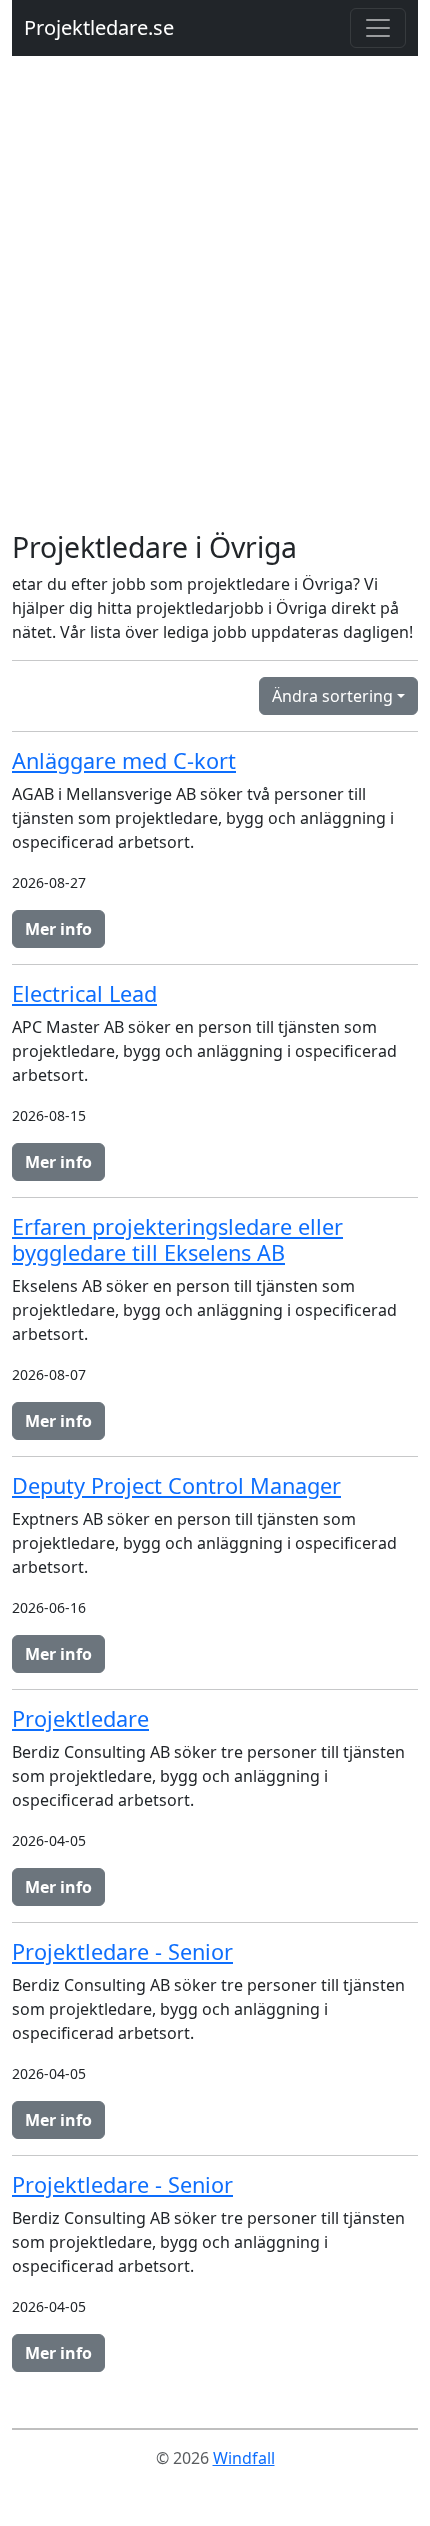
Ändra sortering (332, 696)
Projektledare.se (99, 27)
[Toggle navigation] (378, 28)
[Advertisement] (215, 305)
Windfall (244, 2458)
